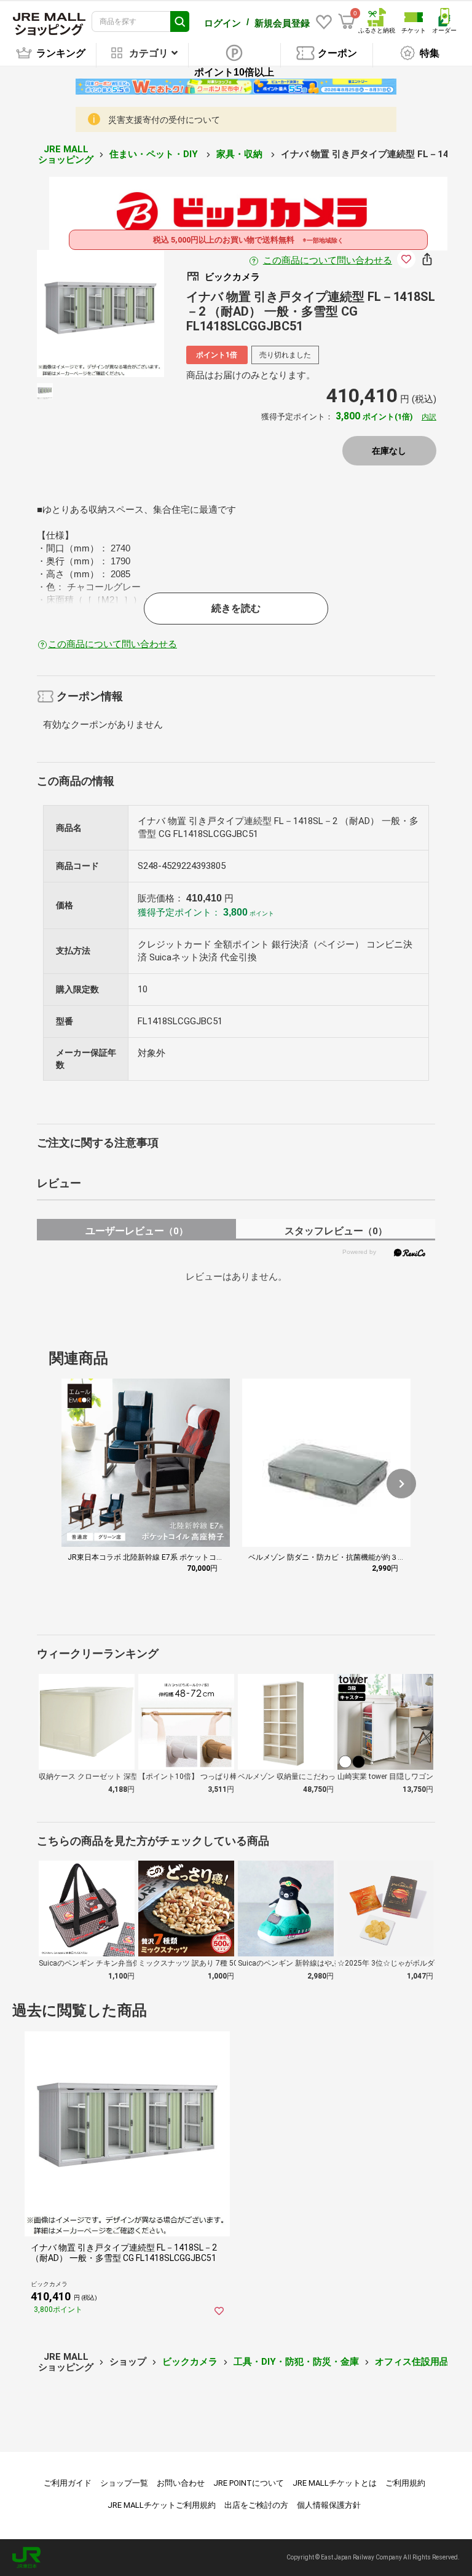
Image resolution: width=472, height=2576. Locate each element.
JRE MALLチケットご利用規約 (162, 2505)
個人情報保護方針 (329, 2505)
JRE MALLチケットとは (335, 2483)
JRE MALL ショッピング (66, 154)
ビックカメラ (190, 2362)
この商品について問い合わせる (328, 260)
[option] (100, 313)
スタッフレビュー (336, 1231)
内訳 (429, 417)
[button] (401, 1484)
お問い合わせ (181, 2483)
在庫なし (389, 451)
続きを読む (236, 608)
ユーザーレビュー (137, 1231)
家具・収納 (241, 154)
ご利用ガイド (68, 2483)
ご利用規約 (405, 2483)
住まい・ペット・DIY (155, 154)
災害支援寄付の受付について (164, 120)
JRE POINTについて (249, 2483)
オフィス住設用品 (412, 2362)
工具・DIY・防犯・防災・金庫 (296, 2362)
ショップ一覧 (124, 2483)
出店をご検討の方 (256, 2505)
